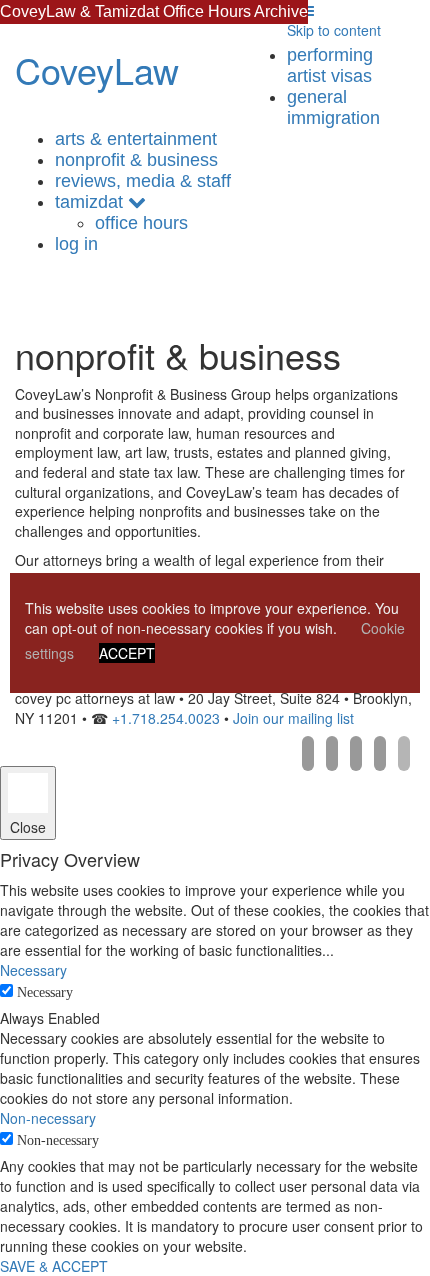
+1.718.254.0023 (166, 718)
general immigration (333, 107)
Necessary (45, 992)
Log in (76, 244)
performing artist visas (330, 65)
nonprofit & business (136, 160)
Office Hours (141, 223)
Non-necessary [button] (48, 1118)
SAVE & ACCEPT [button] (54, 1266)
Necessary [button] (33, 970)
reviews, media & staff (143, 181)
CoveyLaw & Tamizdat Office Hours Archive (154, 11)
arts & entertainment (136, 139)
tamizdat (89, 202)
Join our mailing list (293, 718)
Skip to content (334, 30)
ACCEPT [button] (127, 653)
